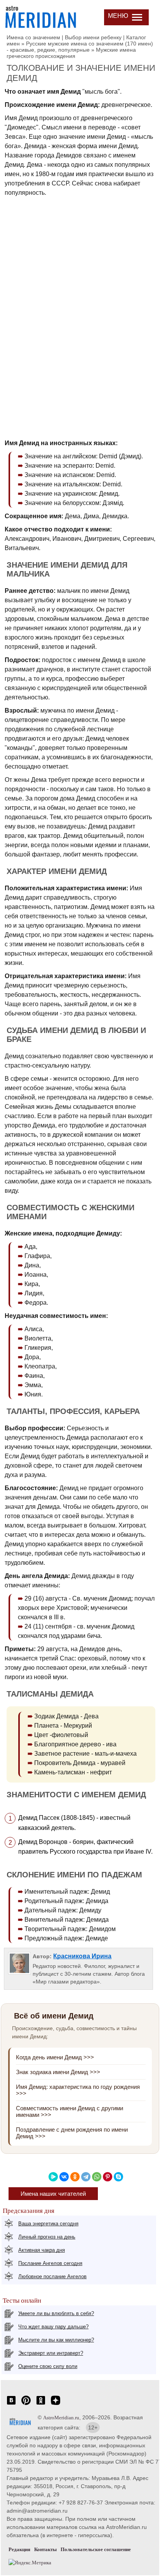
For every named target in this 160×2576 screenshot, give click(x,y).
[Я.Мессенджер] (53, 2177)
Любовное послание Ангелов (52, 2276)
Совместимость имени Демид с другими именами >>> (70, 2111)
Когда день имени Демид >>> (55, 2057)
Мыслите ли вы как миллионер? (56, 2340)
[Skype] (118, 2177)
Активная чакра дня (42, 2250)
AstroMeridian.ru (61, 2418)
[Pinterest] (108, 2177)
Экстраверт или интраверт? (51, 2353)
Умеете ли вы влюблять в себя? (56, 2313)
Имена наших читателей (53, 2194)
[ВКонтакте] (64, 2177)
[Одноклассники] (75, 2177)
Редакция (19, 2549)
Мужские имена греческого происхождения (71, 53)
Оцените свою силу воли (48, 2366)
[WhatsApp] (97, 2177)
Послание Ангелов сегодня (50, 2263)
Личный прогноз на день (47, 2237)
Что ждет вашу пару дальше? (53, 2327)
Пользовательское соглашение (96, 2549)
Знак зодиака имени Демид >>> (58, 2072)
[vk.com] (11, 2404)
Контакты (45, 2549)
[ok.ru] (41, 2404)
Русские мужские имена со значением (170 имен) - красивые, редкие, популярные (80, 47)
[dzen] (56, 2404)
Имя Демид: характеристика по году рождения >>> (78, 2090)
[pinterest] (26, 2404)
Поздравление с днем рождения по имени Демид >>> (72, 2133)
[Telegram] (86, 2177)
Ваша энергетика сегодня (48, 2224)
